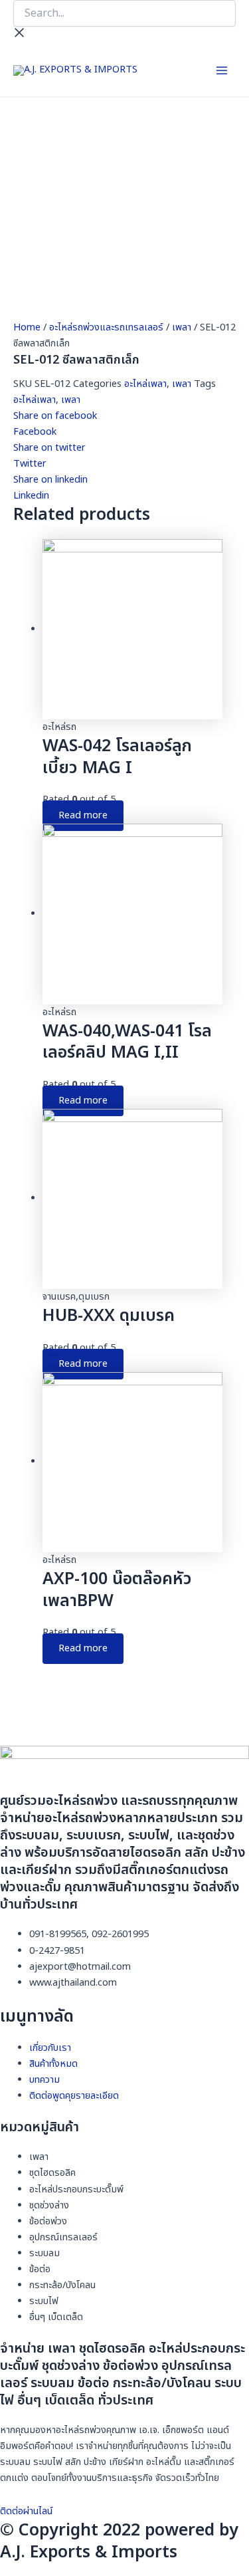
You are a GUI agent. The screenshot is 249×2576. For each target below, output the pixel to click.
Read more (83, 816)
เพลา (182, 328)
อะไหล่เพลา (145, 384)
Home (27, 328)
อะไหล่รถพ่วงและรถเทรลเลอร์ (106, 328)
